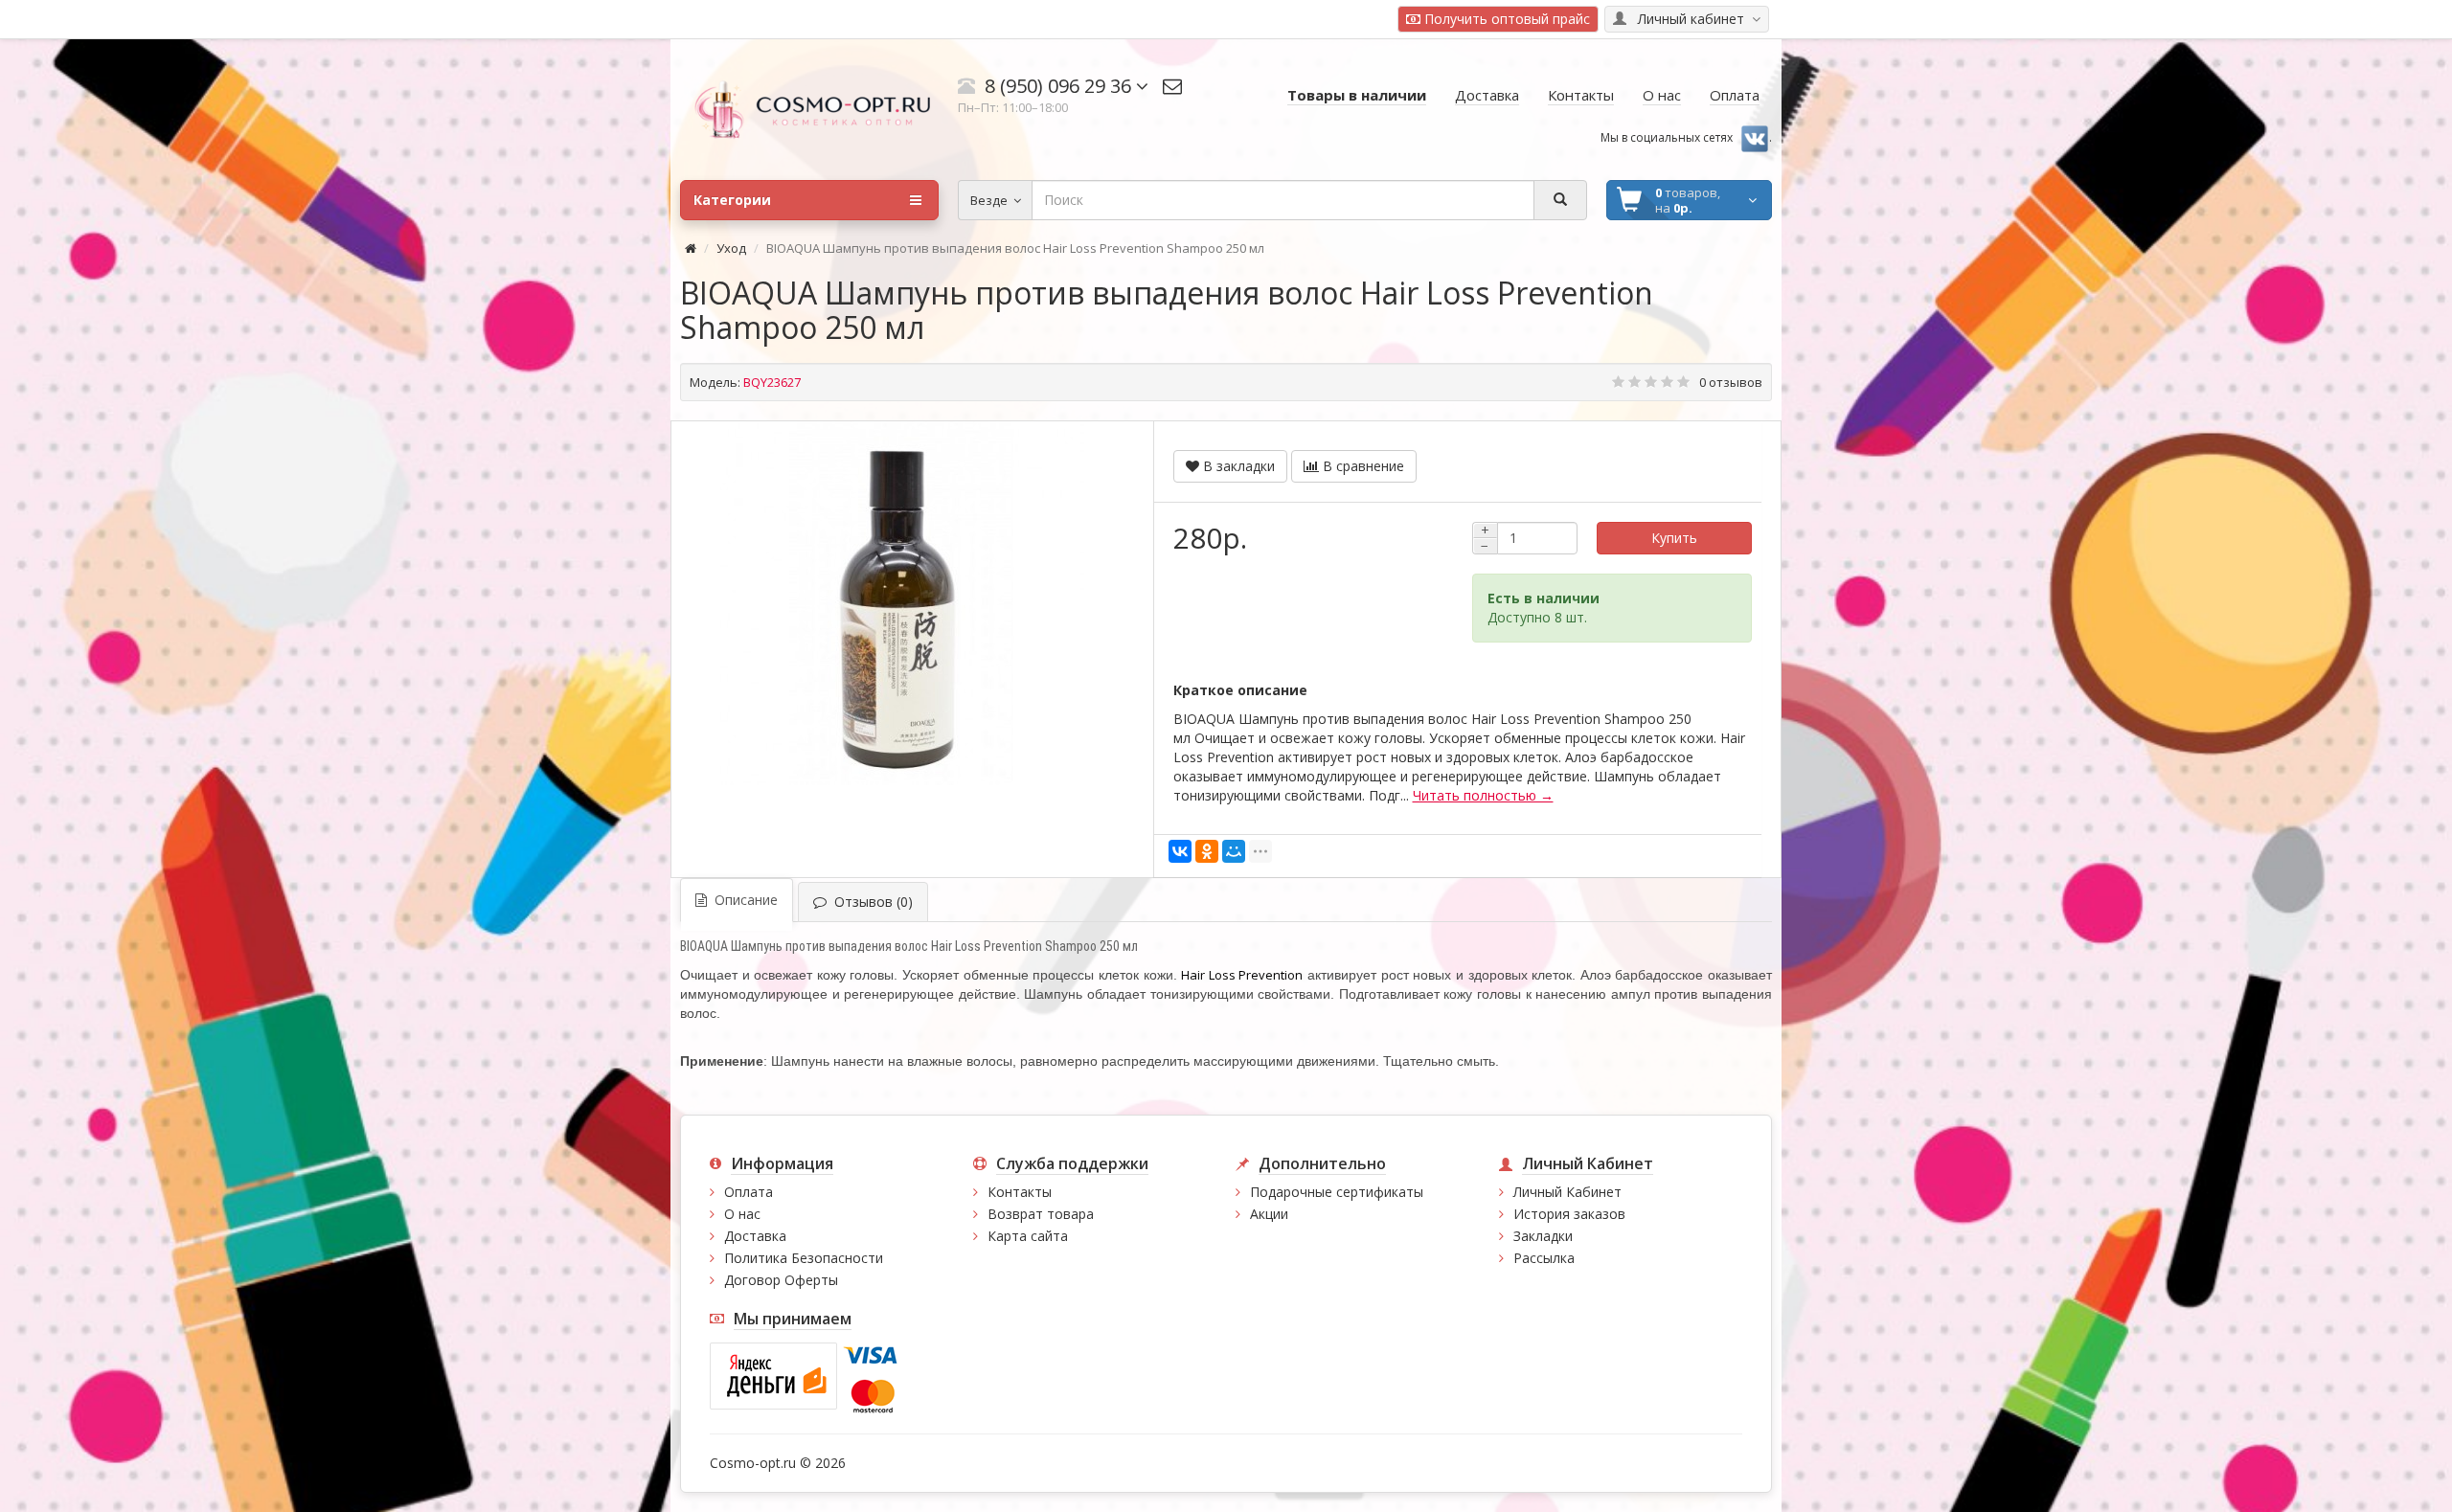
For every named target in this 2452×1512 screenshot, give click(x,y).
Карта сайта (1028, 1236)
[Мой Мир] (1234, 851)
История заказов (1569, 1214)
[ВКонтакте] (1180, 851)
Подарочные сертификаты (1337, 1192)
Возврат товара (1041, 1214)
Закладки (1543, 1236)
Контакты (1020, 1192)
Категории (732, 200)
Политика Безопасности (804, 1258)
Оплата (749, 1192)
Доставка (755, 1236)
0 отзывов (1731, 382)
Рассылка (1544, 1258)
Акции (1269, 1214)
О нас (742, 1214)
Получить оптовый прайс (1505, 19)
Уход (731, 248)
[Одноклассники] (1207, 851)
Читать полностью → (1483, 795)
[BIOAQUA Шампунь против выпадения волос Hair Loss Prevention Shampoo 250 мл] (902, 603)
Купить (1674, 538)
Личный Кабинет (1567, 1192)
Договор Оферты (781, 1280)
